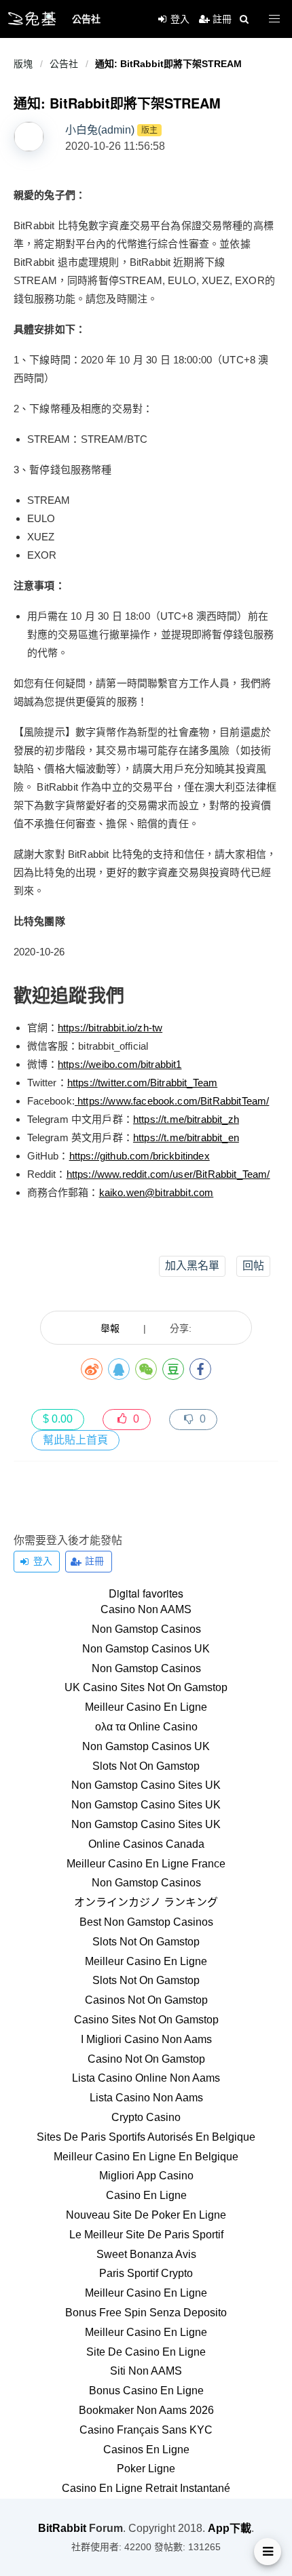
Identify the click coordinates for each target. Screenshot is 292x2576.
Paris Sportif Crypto (146, 2273)
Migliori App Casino (146, 2176)
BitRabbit (62, 2528)
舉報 (110, 1328)
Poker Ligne (146, 2469)
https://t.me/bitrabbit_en (186, 1137)
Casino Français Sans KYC (146, 2430)
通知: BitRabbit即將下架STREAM (168, 64)
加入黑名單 (192, 1266)
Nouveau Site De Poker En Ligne (146, 2215)
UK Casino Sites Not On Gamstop (146, 1687)
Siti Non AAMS (146, 2371)
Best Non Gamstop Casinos (146, 1922)
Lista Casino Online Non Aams (146, 2078)
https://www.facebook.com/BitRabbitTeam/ (173, 1101)
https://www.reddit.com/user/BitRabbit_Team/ (168, 1174)
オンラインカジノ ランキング (146, 1902)
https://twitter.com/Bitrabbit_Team (142, 1083)
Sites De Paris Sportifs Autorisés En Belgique (146, 2137)
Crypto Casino (146, 2117)
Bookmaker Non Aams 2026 (146, 2410)
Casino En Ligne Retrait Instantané (146, 2488)
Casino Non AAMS (146, 1609)
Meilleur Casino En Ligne (146, 1707)
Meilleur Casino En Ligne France (146, 1864)
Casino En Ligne (146, 2195)
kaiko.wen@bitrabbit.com (157, 1192)
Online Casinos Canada (146, 1844)
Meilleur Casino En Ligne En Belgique (146, 2157)
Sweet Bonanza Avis (146, 2254)
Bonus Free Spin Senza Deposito (146, 2313)
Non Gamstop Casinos (146, 1629)
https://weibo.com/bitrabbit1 (120, 1064)
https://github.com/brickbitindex (140, 1156)
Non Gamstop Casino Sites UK (146, 1785)
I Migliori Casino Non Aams (146, 2039)
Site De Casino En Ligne (146, 2352)
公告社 (64, 64)
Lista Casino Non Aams (146, 2098)
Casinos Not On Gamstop (146, 2000)
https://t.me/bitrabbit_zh (186, 1119)
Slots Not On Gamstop (146, 1766)
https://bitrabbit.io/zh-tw (110, 1028)
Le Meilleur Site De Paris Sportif (146, 2235)
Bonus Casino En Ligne (146, 2391)
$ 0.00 (58, 1419)
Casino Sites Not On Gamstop (146, 2020)
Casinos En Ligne (146, 2450)
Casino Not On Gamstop (146, 2059)
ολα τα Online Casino (146, 1727)
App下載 (230, 2528)
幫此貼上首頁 (75, 1440)
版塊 (23, 64)
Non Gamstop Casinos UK (146, 1649)
